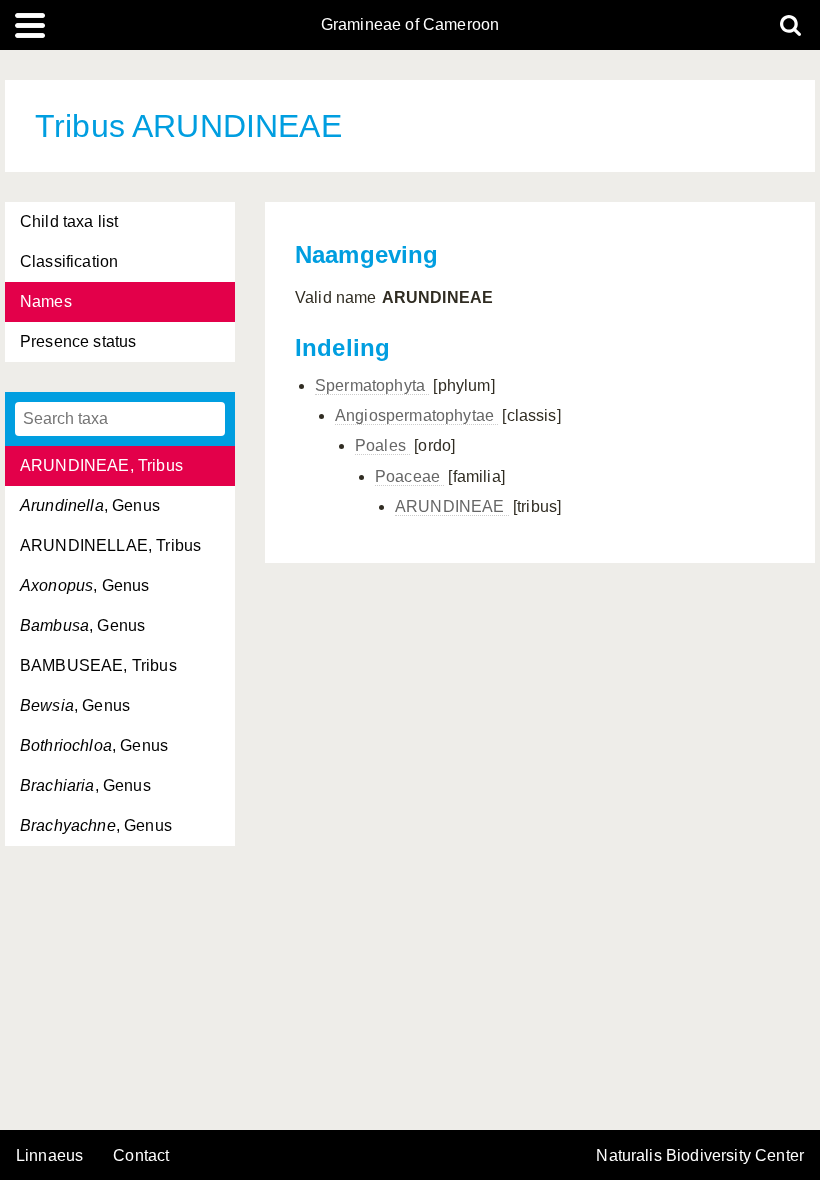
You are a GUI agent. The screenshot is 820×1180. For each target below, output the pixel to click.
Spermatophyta (372, 385)
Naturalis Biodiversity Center (700, 1156)
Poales (382, 445)
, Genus (90, 505)
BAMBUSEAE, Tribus (98, 665)
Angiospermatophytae (416, 415)
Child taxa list (69, 221)
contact (141, 1155)
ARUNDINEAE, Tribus (101, 465)
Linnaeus (49, 1156)
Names (46, 301)
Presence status (78, 341)
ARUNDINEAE (452, 506)
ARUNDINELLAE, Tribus (110, 545)
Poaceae (409, 476)
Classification (69, 261)
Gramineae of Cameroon (410, 25)
